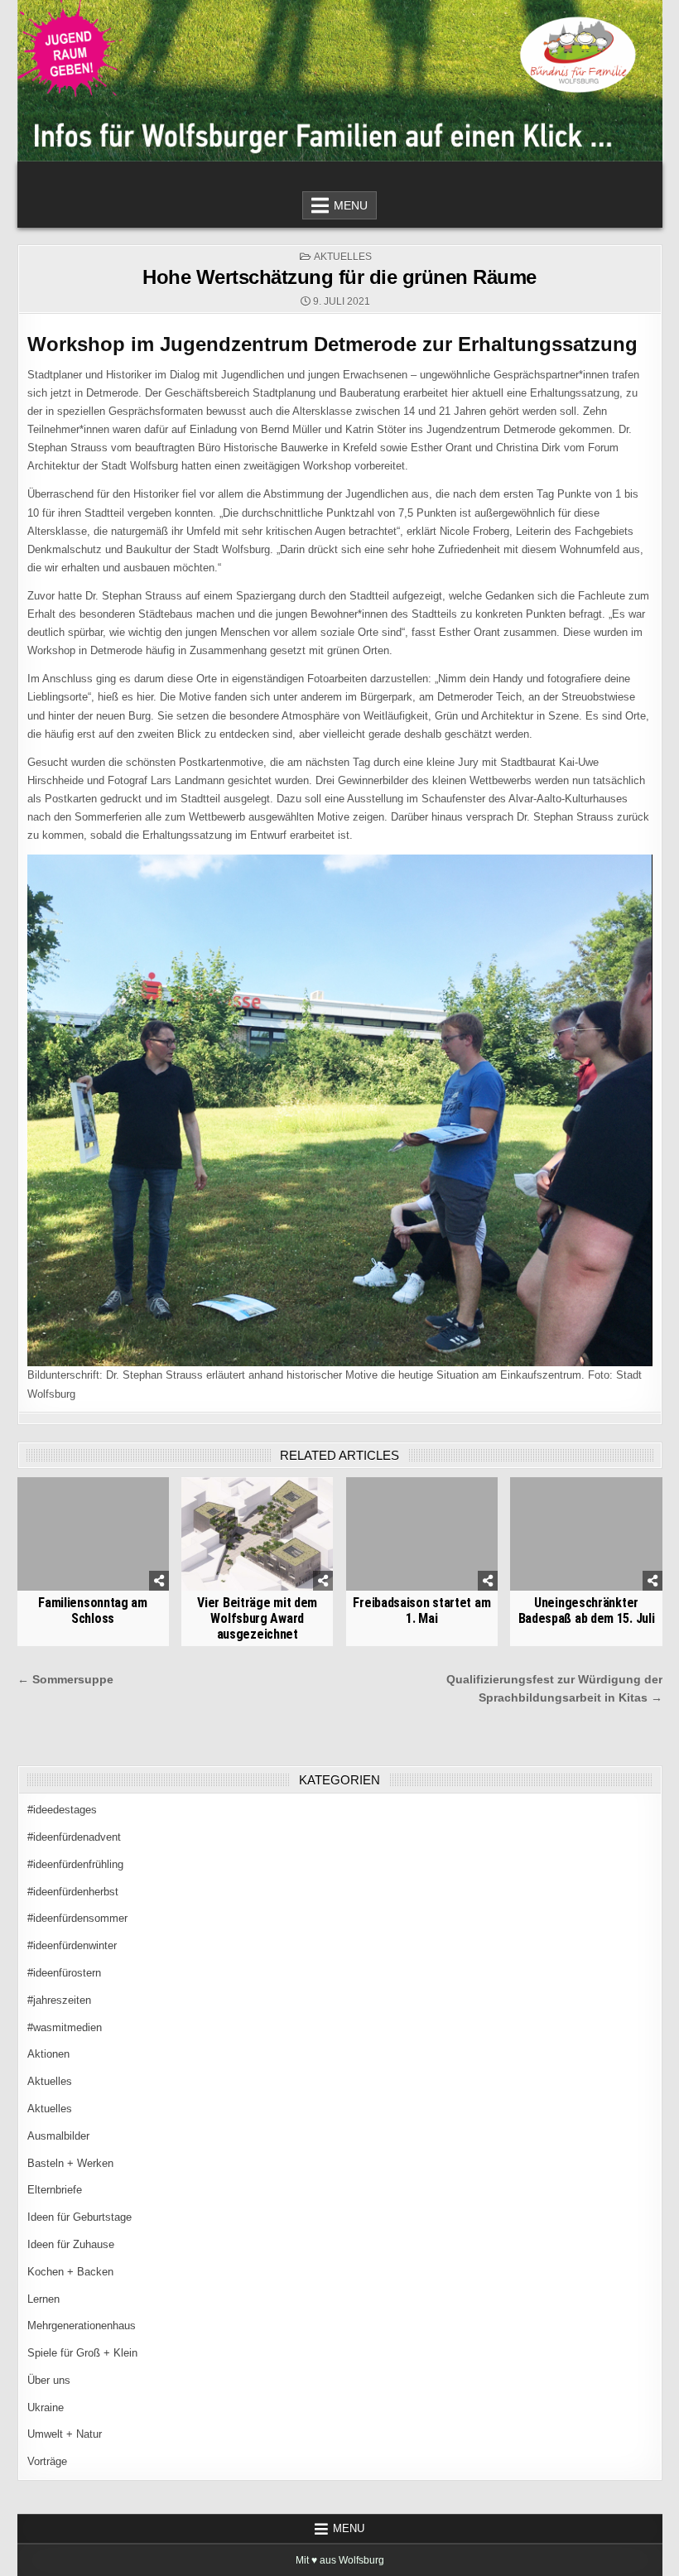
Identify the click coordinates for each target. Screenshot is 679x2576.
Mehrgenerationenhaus (82, 2326)
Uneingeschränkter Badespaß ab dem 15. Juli (587, 1611)
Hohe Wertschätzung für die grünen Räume (339, 277)
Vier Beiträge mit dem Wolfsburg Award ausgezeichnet (257, 1618)
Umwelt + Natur (65, 2434)
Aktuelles (343, 257)
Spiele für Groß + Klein (82, 2353)
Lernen (43, 2299)
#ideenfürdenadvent (74, 1837)
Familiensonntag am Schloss (93, 1611)
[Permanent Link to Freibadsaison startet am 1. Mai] (422, 1534)
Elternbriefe (55, 2190)
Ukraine (46, 2407)
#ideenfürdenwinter (72, 1945)
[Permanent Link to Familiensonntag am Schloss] (93, 1534)
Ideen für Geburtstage (79, 2217)
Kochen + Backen (70, 2272)
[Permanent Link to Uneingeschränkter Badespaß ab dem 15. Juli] (586, 1534)
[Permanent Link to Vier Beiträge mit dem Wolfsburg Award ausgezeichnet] (257, 1534)
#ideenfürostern (64, 1973)
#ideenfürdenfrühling (75, 1864)
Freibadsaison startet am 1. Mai (421, 1611)
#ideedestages (62, 1810)
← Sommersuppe (65, 1680)
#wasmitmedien (65, 2027)
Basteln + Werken (70, 2163)
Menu (351, 205)
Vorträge (47, 2461)
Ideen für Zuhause (71, 2244)
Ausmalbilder (58, 2136)
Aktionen (48, 2054)
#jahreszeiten (59, 2000)
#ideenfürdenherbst (73, 1892)
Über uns (49, 2380)
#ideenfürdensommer (77, 1918)
